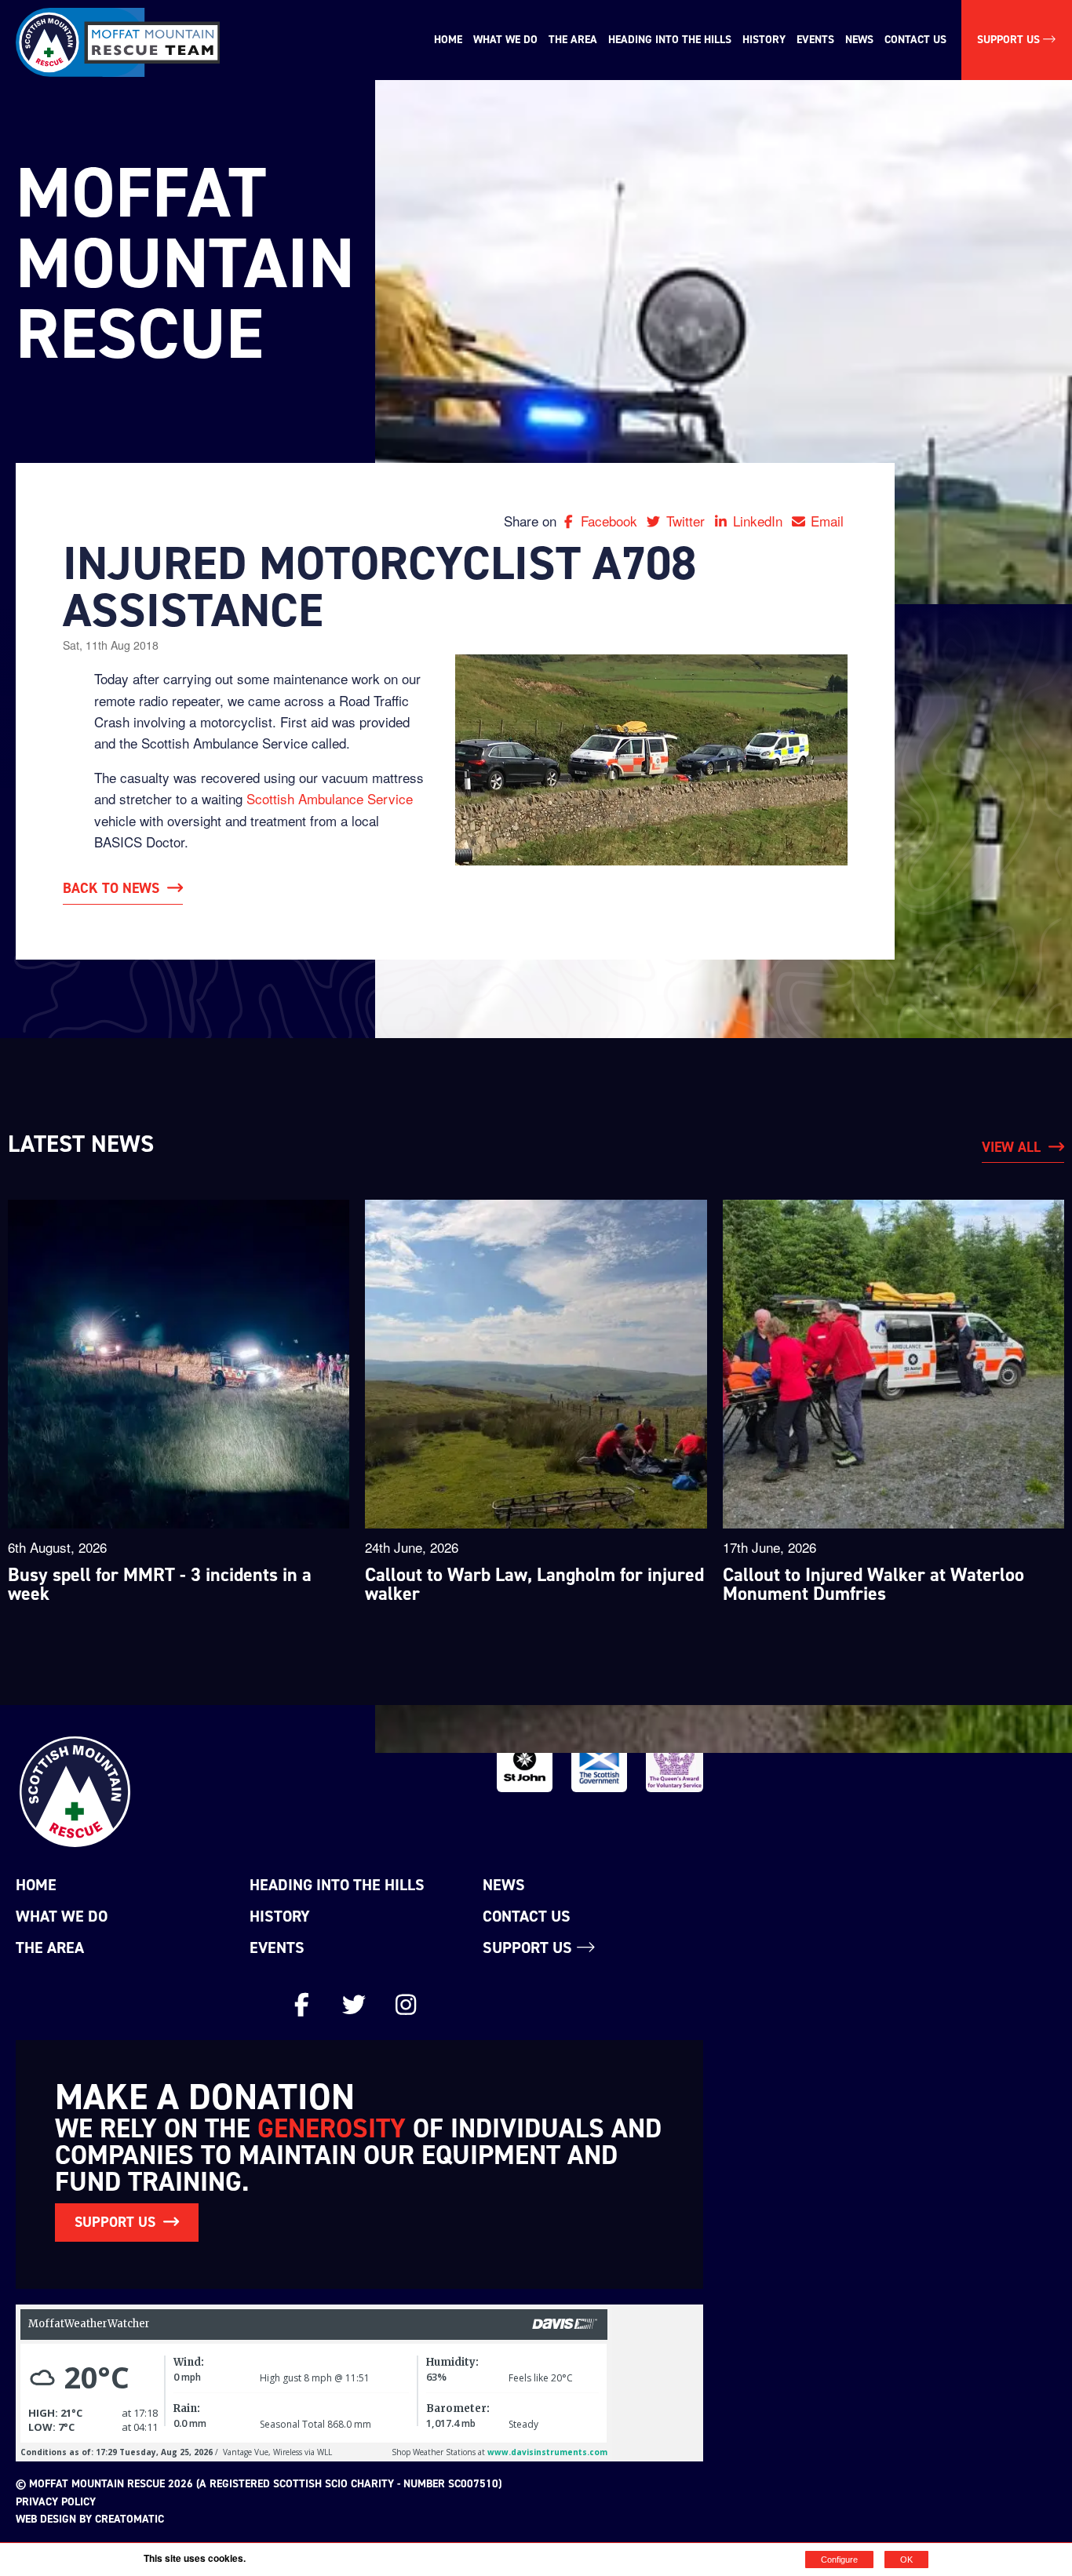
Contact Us (915, 40)
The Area (573, 40)
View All (1011, 1147)
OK (906, 2560)
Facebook (611, 521)
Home (448, 40)
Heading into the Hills (670, 40)
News (859, 40)
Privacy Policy (56, 2502)
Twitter (687, 521)
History (764, 40)
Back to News (111, 888)
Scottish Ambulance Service (330, 798)
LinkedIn (760, 521)
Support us (529, 1947)
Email (827, 521)
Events (815, 40)
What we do (505, 40)
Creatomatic (129, 2519)
